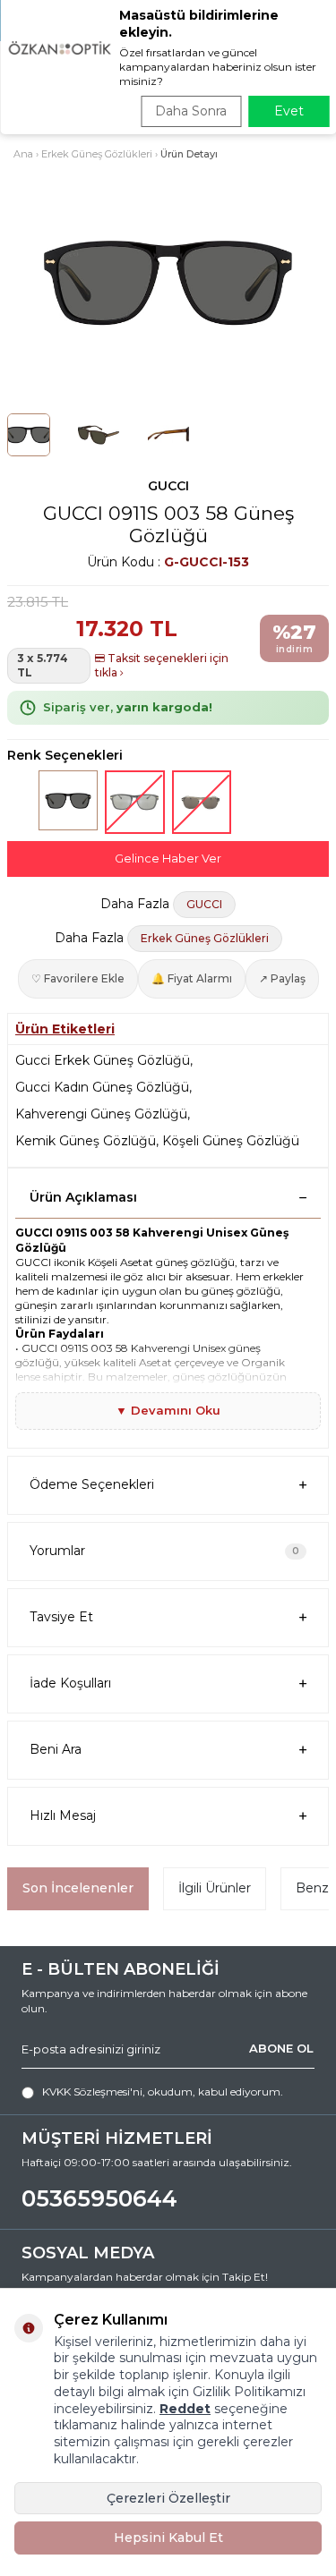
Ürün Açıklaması (83, 1197)
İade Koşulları (70, 1683)
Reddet (185, 2409)
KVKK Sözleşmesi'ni (92, 2091)
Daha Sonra (191, 111)
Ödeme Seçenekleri (92, 1484)
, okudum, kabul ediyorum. (163, 2091)
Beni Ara (56, 1749)
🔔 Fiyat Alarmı (192, 978)
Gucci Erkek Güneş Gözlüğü (103, 1060)
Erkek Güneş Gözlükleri (97, 154)
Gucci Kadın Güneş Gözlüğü (102, 1087)
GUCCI (168, 486)
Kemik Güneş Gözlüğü (86, 1141)
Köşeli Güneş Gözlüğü (231, 1141)
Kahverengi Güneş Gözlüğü (101, 1114)
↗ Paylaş (282, 978)
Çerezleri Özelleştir (168, 2498)
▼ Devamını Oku (168, 1410)
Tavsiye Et (61, 1617)
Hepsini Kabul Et (168, 2538)
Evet (289, 111)
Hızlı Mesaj (63, 1815)
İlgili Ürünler (215, 1888)
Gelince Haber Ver (168, 858)
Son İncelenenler (78, 1888)
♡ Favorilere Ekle (78, 978)
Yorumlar (164, 1551)
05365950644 (99, 2198)
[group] (168, 283)
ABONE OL (281, 2048)
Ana (23, 154)
